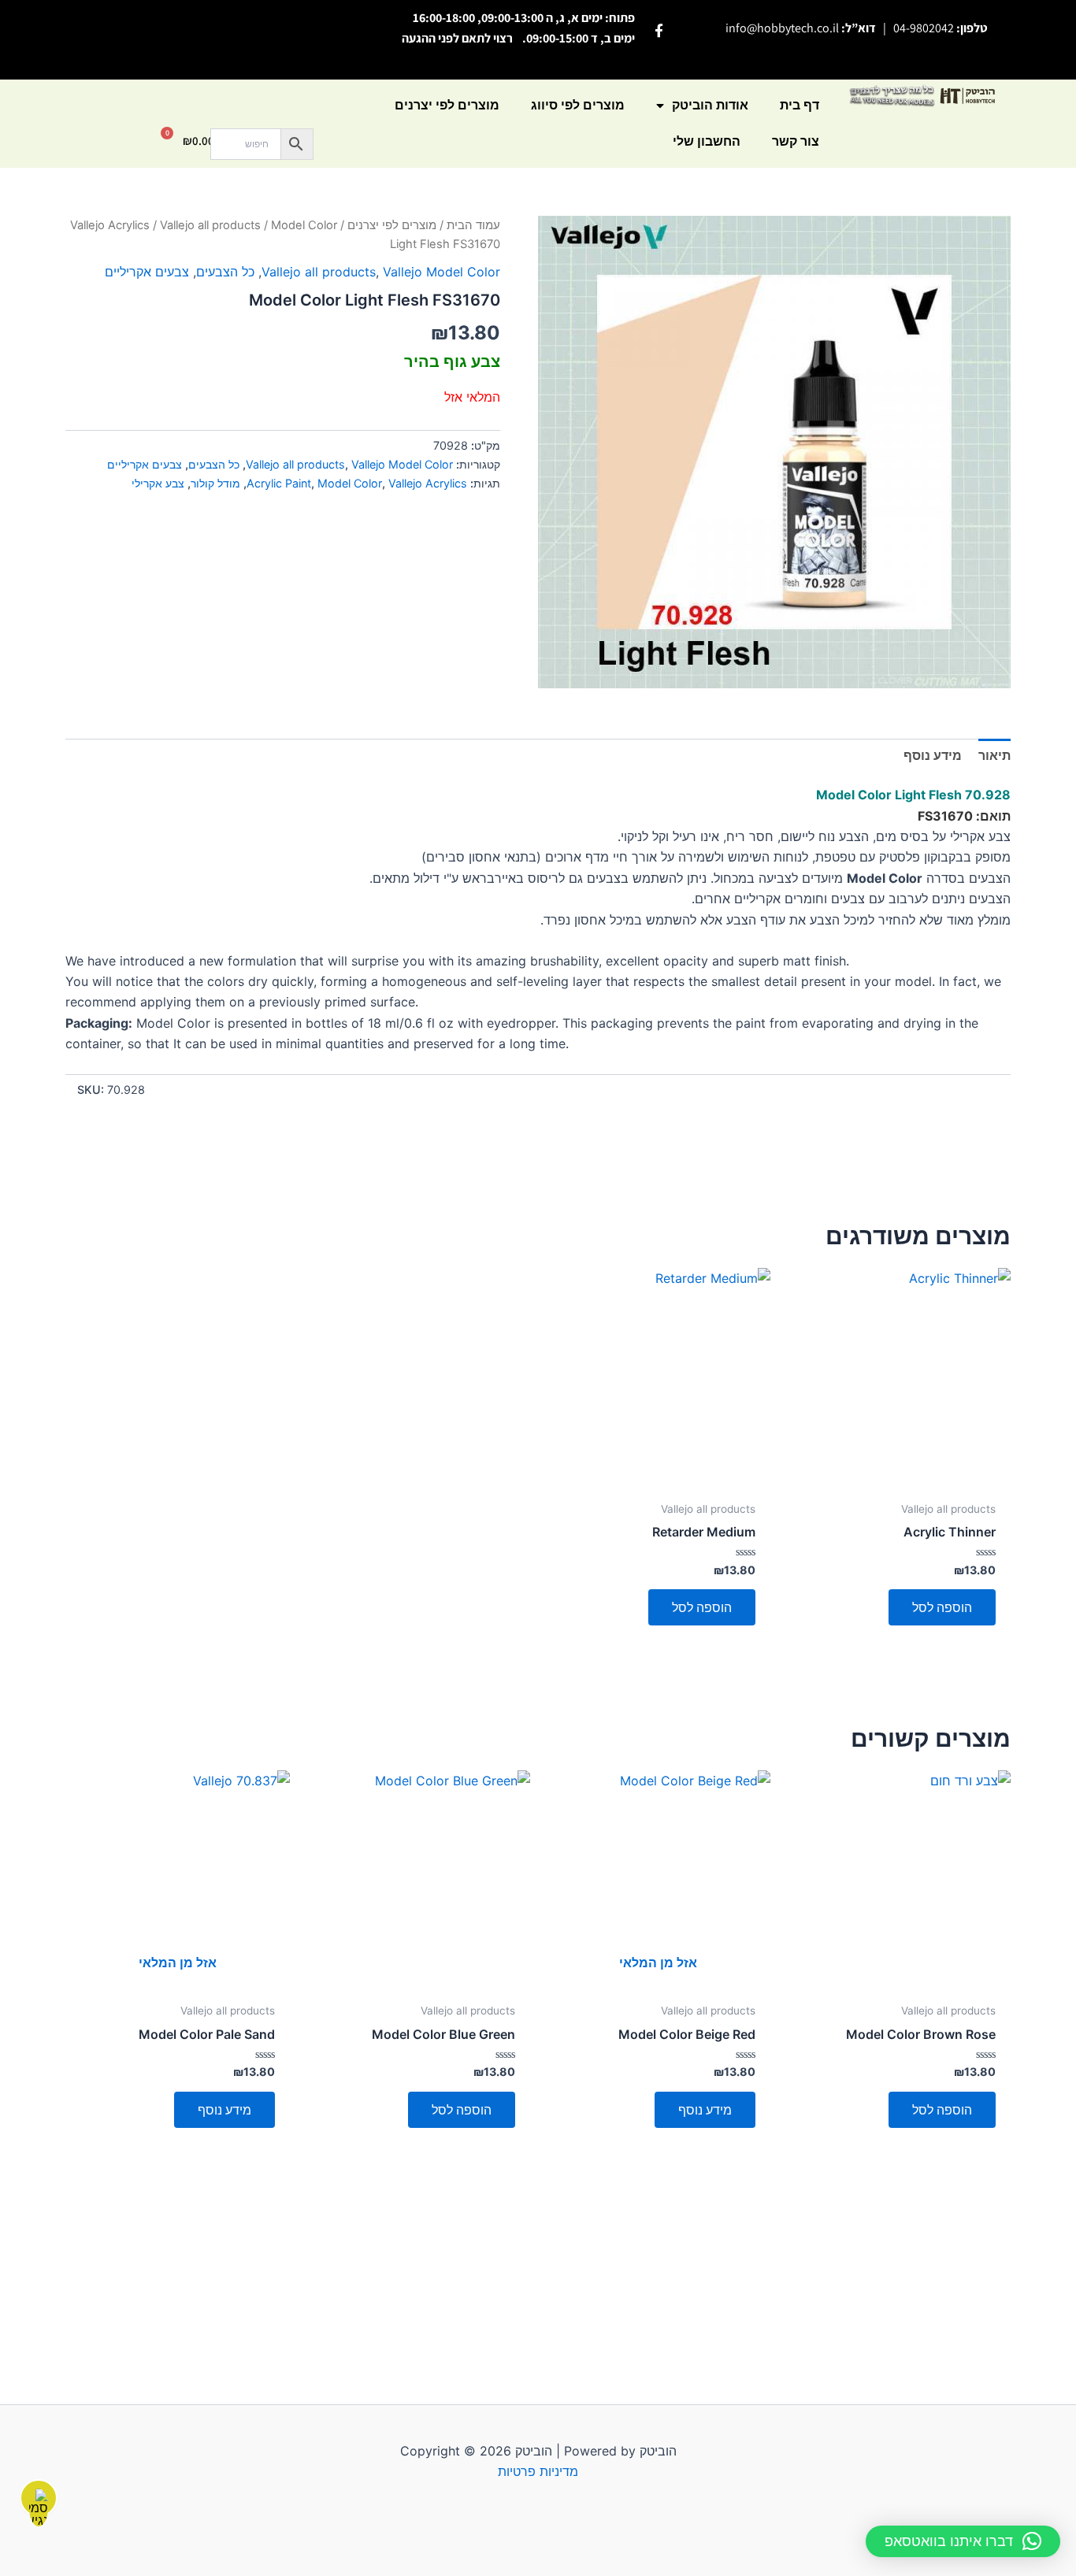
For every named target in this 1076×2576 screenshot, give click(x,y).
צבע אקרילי (158, 483)
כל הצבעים (225, 272)
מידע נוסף (705, 2110)
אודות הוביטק (710, 105)
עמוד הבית (473, 225)
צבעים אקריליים (147, 272)
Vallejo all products (210, 225)
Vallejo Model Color (442, 272)
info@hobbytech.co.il (782, 28)
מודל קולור (215, 483)
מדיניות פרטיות (538, 2471)
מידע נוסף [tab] (933, 755)
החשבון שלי (707, 141)
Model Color (350, 483)
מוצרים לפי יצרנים (447, 105)
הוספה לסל (942, 1607)
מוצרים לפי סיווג (578, 105)
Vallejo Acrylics (110, 225)
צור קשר (796, 141)
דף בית (800, 105)
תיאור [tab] (994, 755)
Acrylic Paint (279, 483)
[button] (963, 2541)
